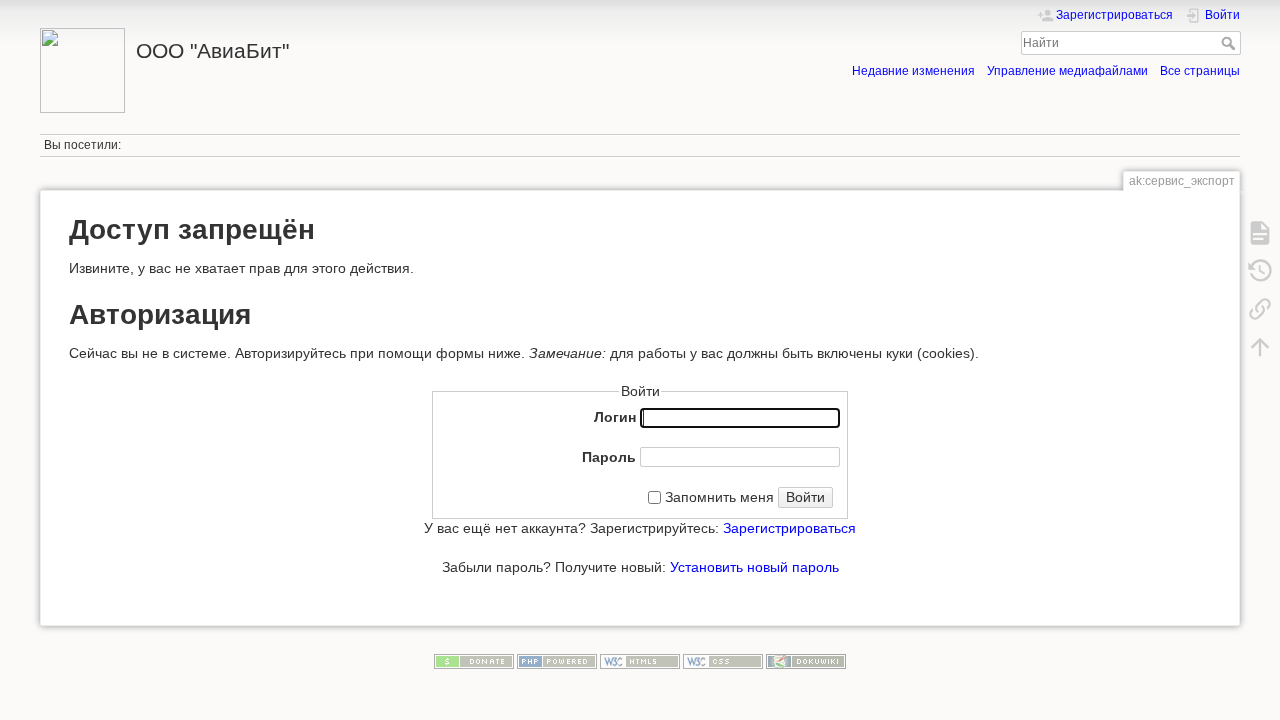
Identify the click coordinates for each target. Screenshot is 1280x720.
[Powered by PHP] (557, 661)
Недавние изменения (913, 71)
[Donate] (474, 661)
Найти (1230, 43)
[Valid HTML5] (640, 661)
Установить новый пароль (754, 567)
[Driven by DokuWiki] (806, 661)
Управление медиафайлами (1067, 71)
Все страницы (1200, 71)
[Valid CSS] (723, 661)
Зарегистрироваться (789, 528)
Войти (805, 497)
